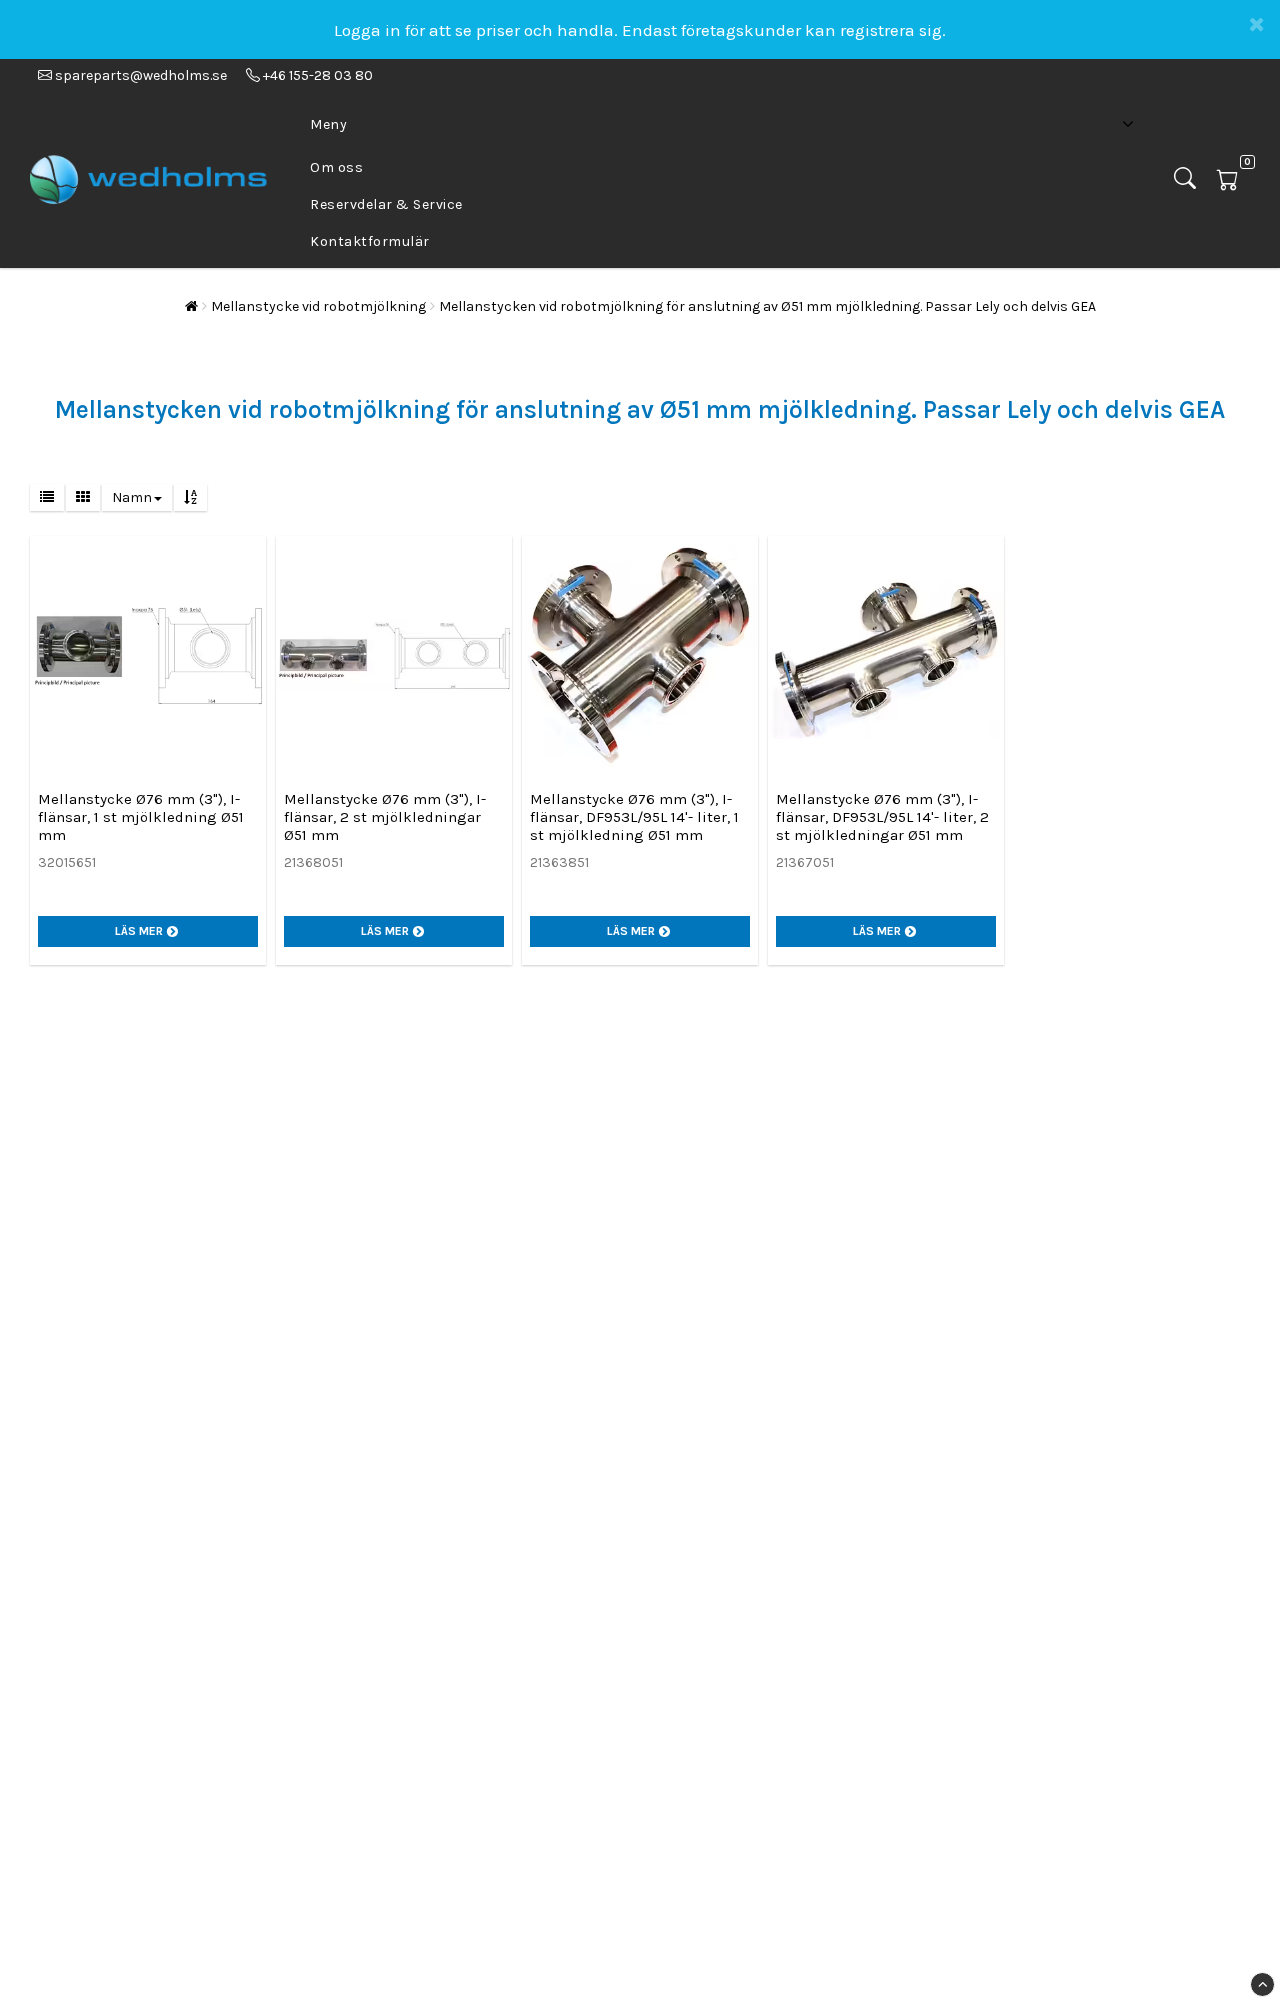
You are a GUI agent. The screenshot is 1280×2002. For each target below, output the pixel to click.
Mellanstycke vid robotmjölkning (318, 306)
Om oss (336, 167)
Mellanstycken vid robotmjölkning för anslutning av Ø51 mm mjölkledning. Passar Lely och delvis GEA (767, 306)
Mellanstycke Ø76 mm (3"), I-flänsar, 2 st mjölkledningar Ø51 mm (385, 817)
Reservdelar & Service (386, 204)
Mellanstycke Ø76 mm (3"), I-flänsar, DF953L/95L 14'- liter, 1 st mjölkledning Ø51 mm (634, 817)
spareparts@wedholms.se (141, 75)
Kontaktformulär (370, 241)
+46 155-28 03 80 (316, 75)
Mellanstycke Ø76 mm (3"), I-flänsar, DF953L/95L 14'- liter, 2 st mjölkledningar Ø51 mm (882, 817)
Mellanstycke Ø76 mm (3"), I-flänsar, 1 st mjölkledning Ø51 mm (141, 817)
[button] (1233, 180)
